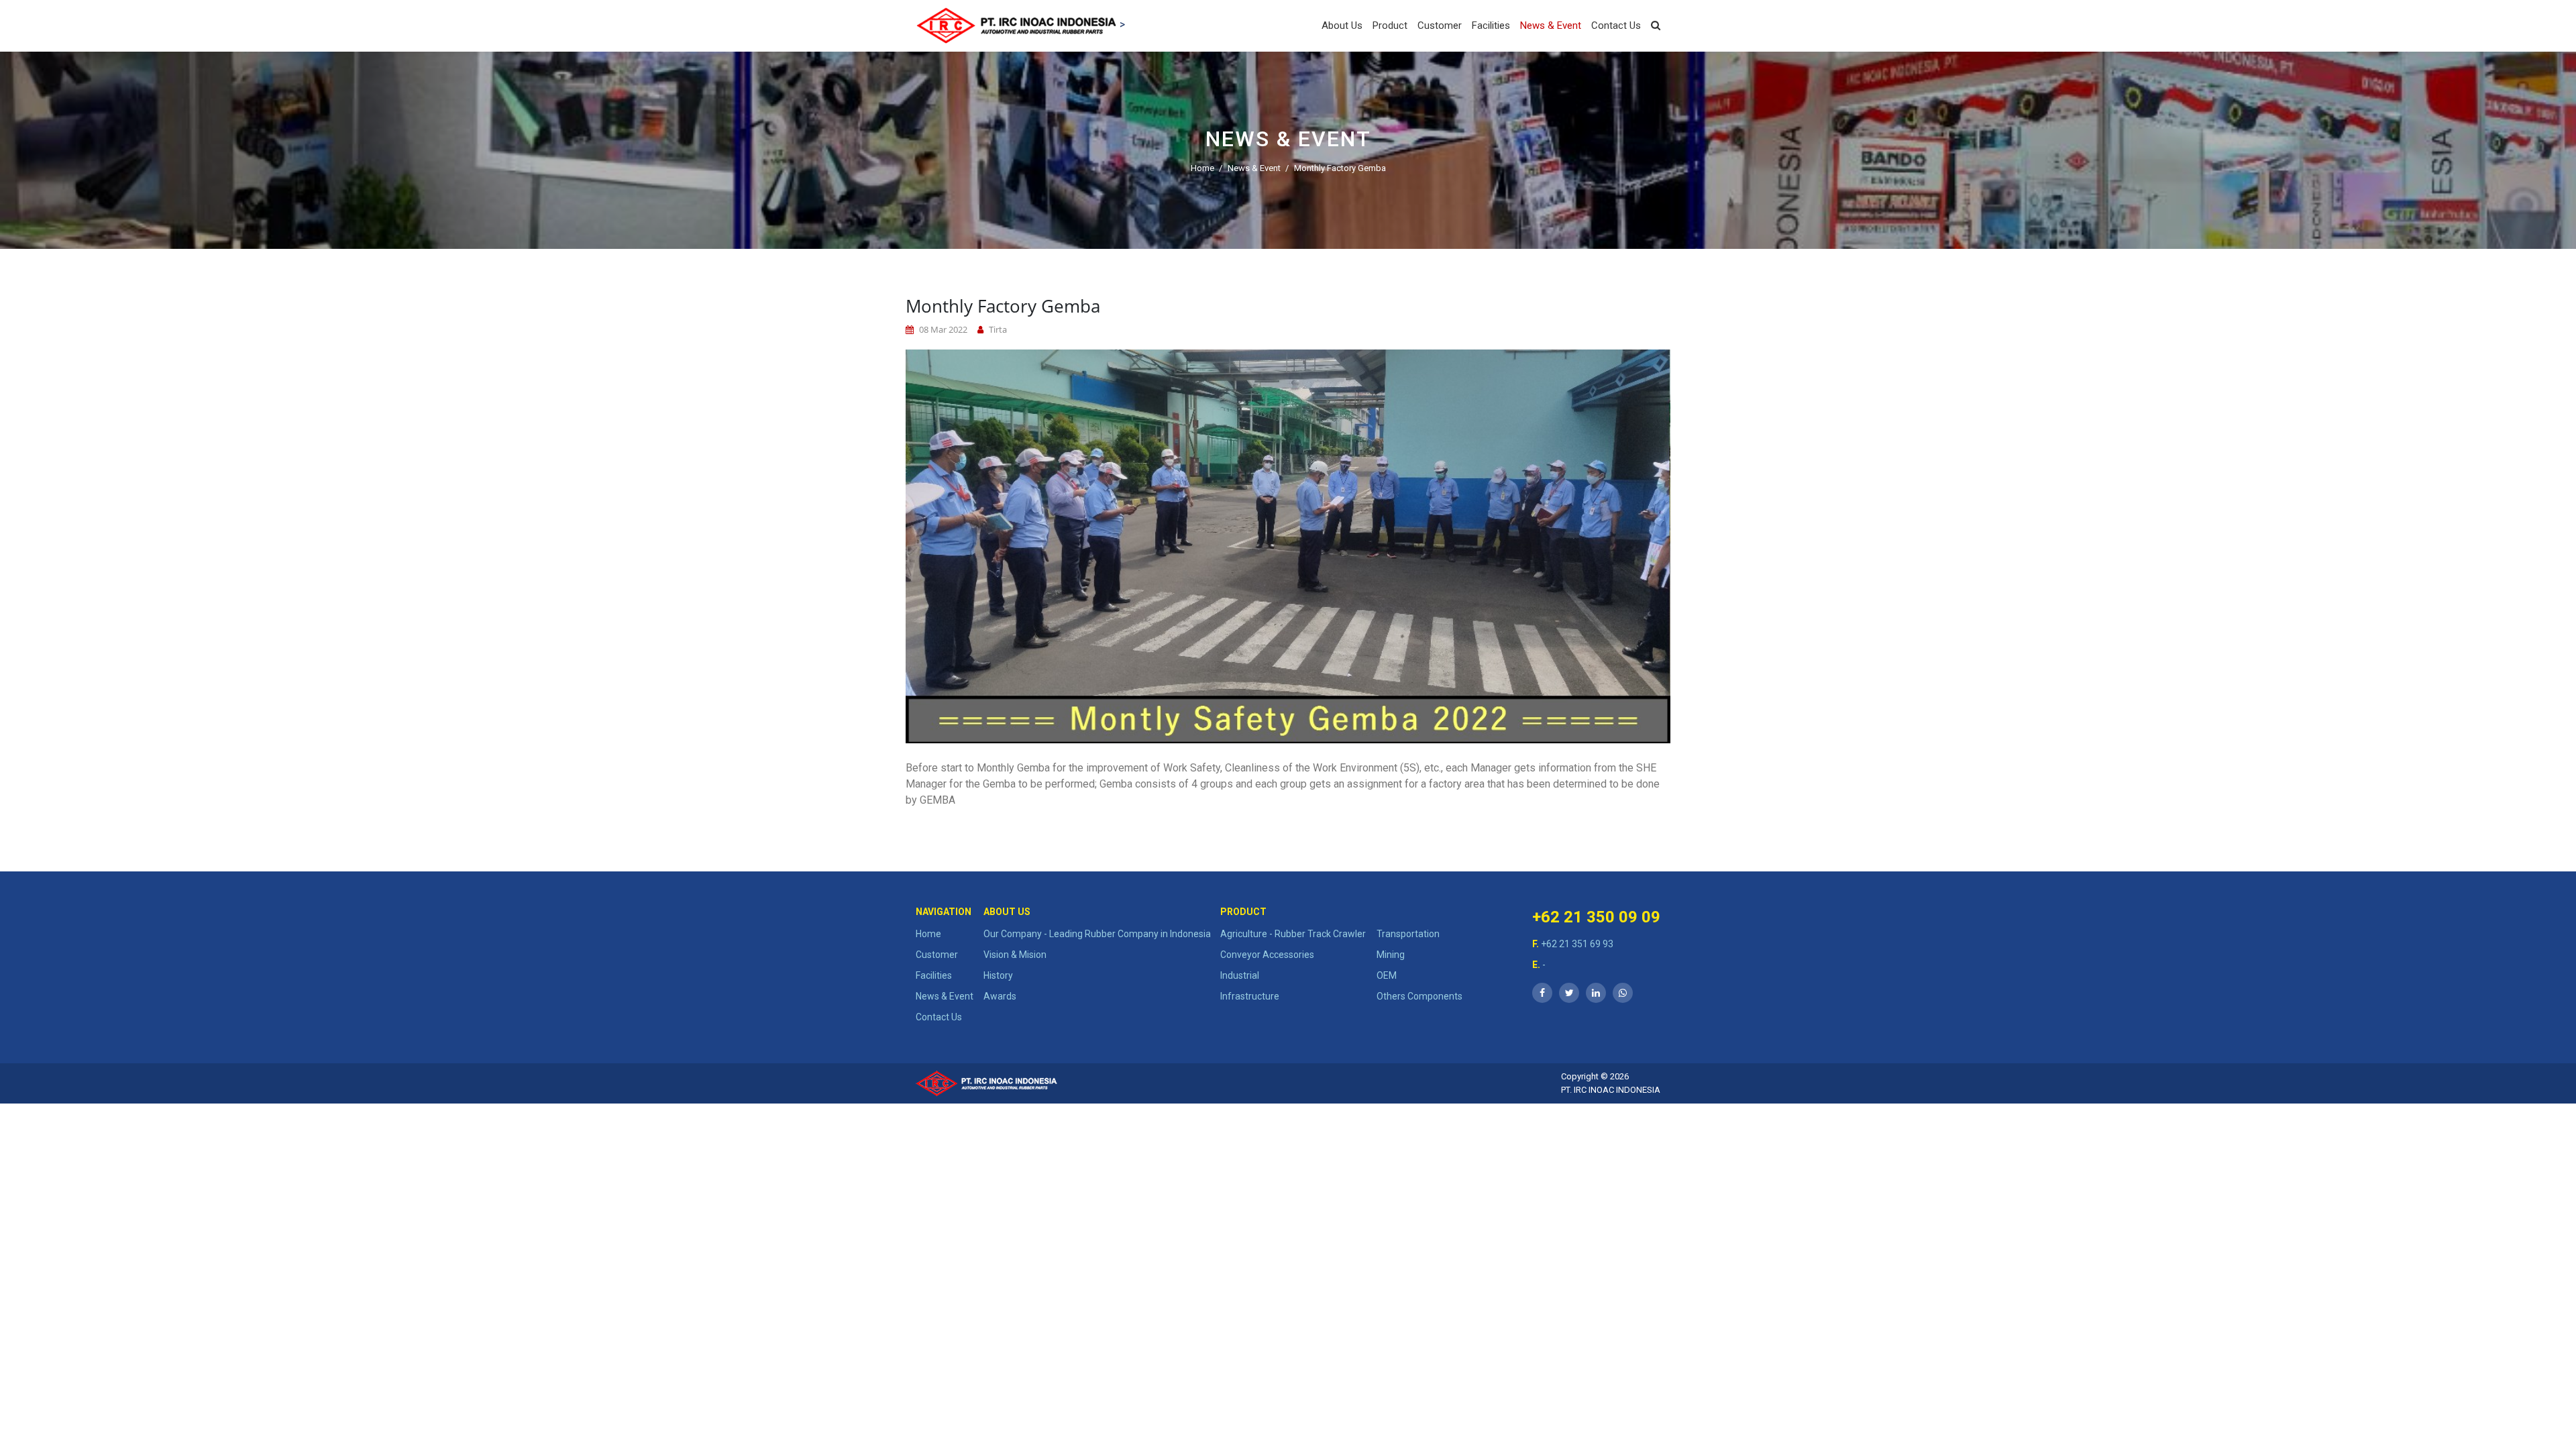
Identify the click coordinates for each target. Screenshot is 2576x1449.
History (998, 975)
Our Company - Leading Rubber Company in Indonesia (1097, 934)
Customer (1440, 25)
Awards (1000, 996)
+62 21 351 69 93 (1573, 944)
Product (1390, 25)
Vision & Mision (1015, 955)
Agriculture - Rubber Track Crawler (1293, 934)
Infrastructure (1250, 996)
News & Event (1551, 25)
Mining (1391, 955)
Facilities (1491, 25)
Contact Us (1616, 25)
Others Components (1419, 996)
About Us (1342, 25)
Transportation (1408, 934)
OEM (1387, 975)
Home (1202, 167)
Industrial (1240, 975)
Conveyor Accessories (1267, 955)
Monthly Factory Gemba (1340, 167)
